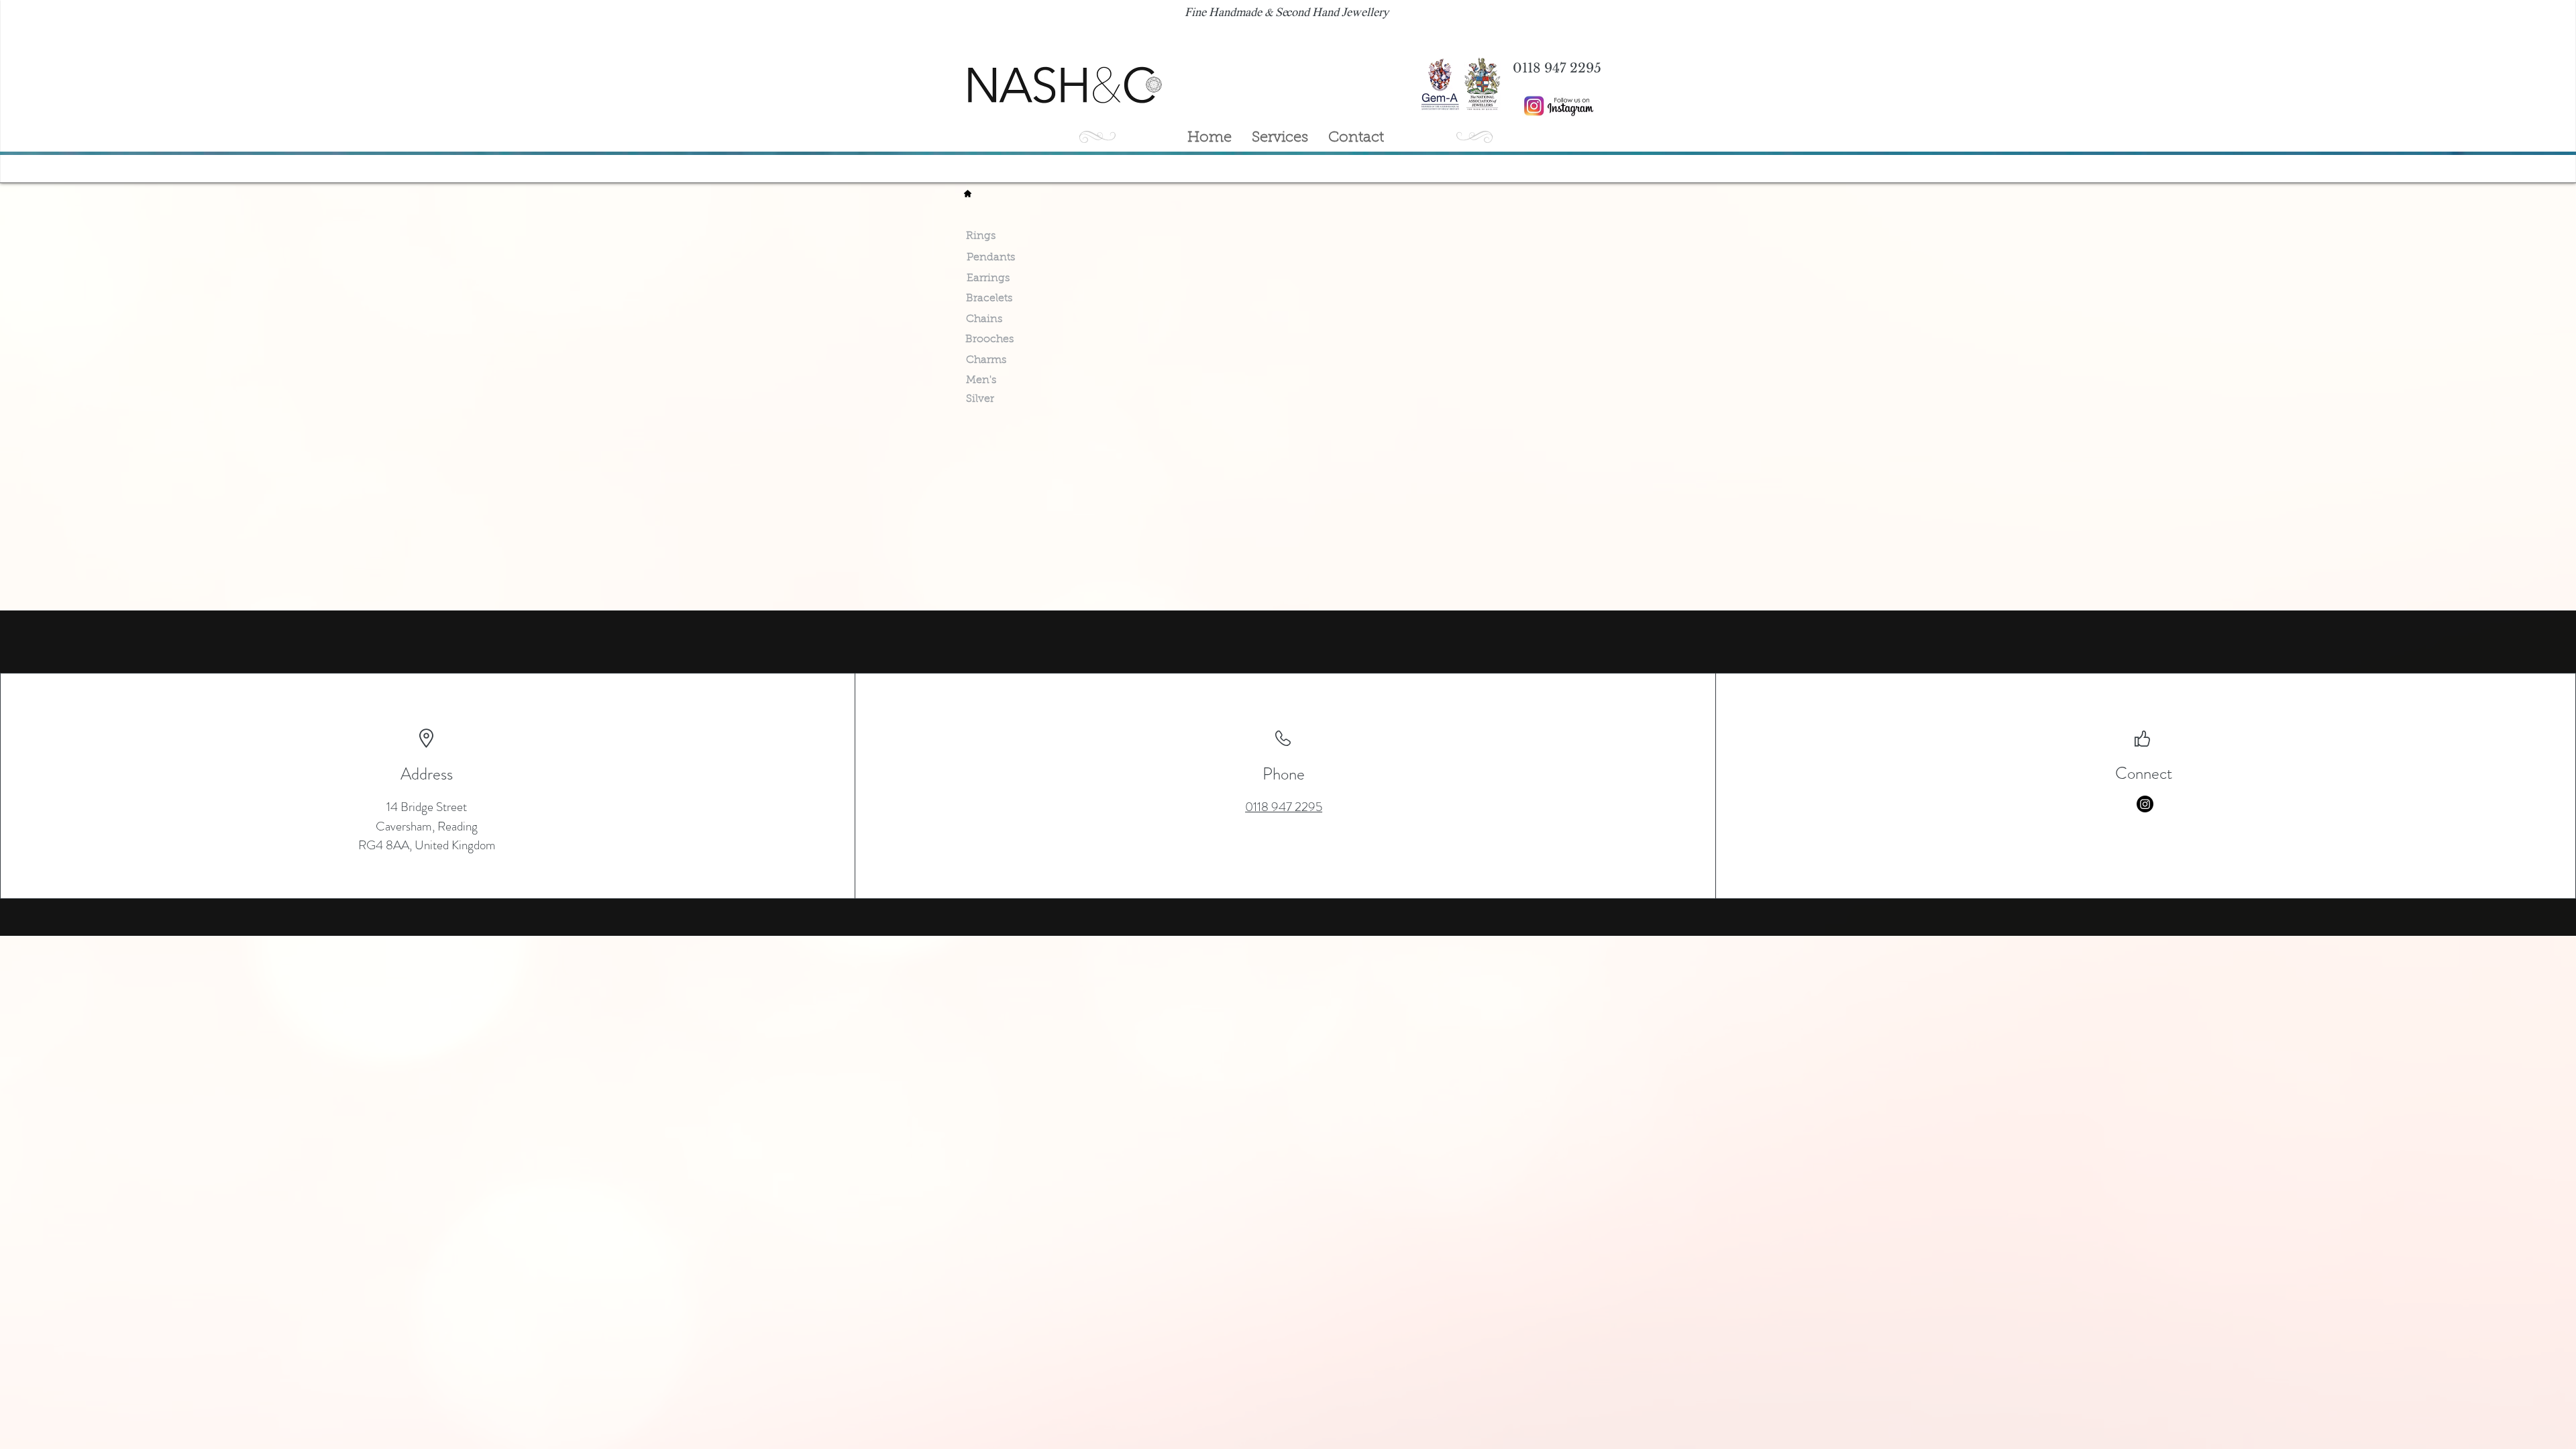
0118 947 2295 (1284, 807)
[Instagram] (2145, 804)
